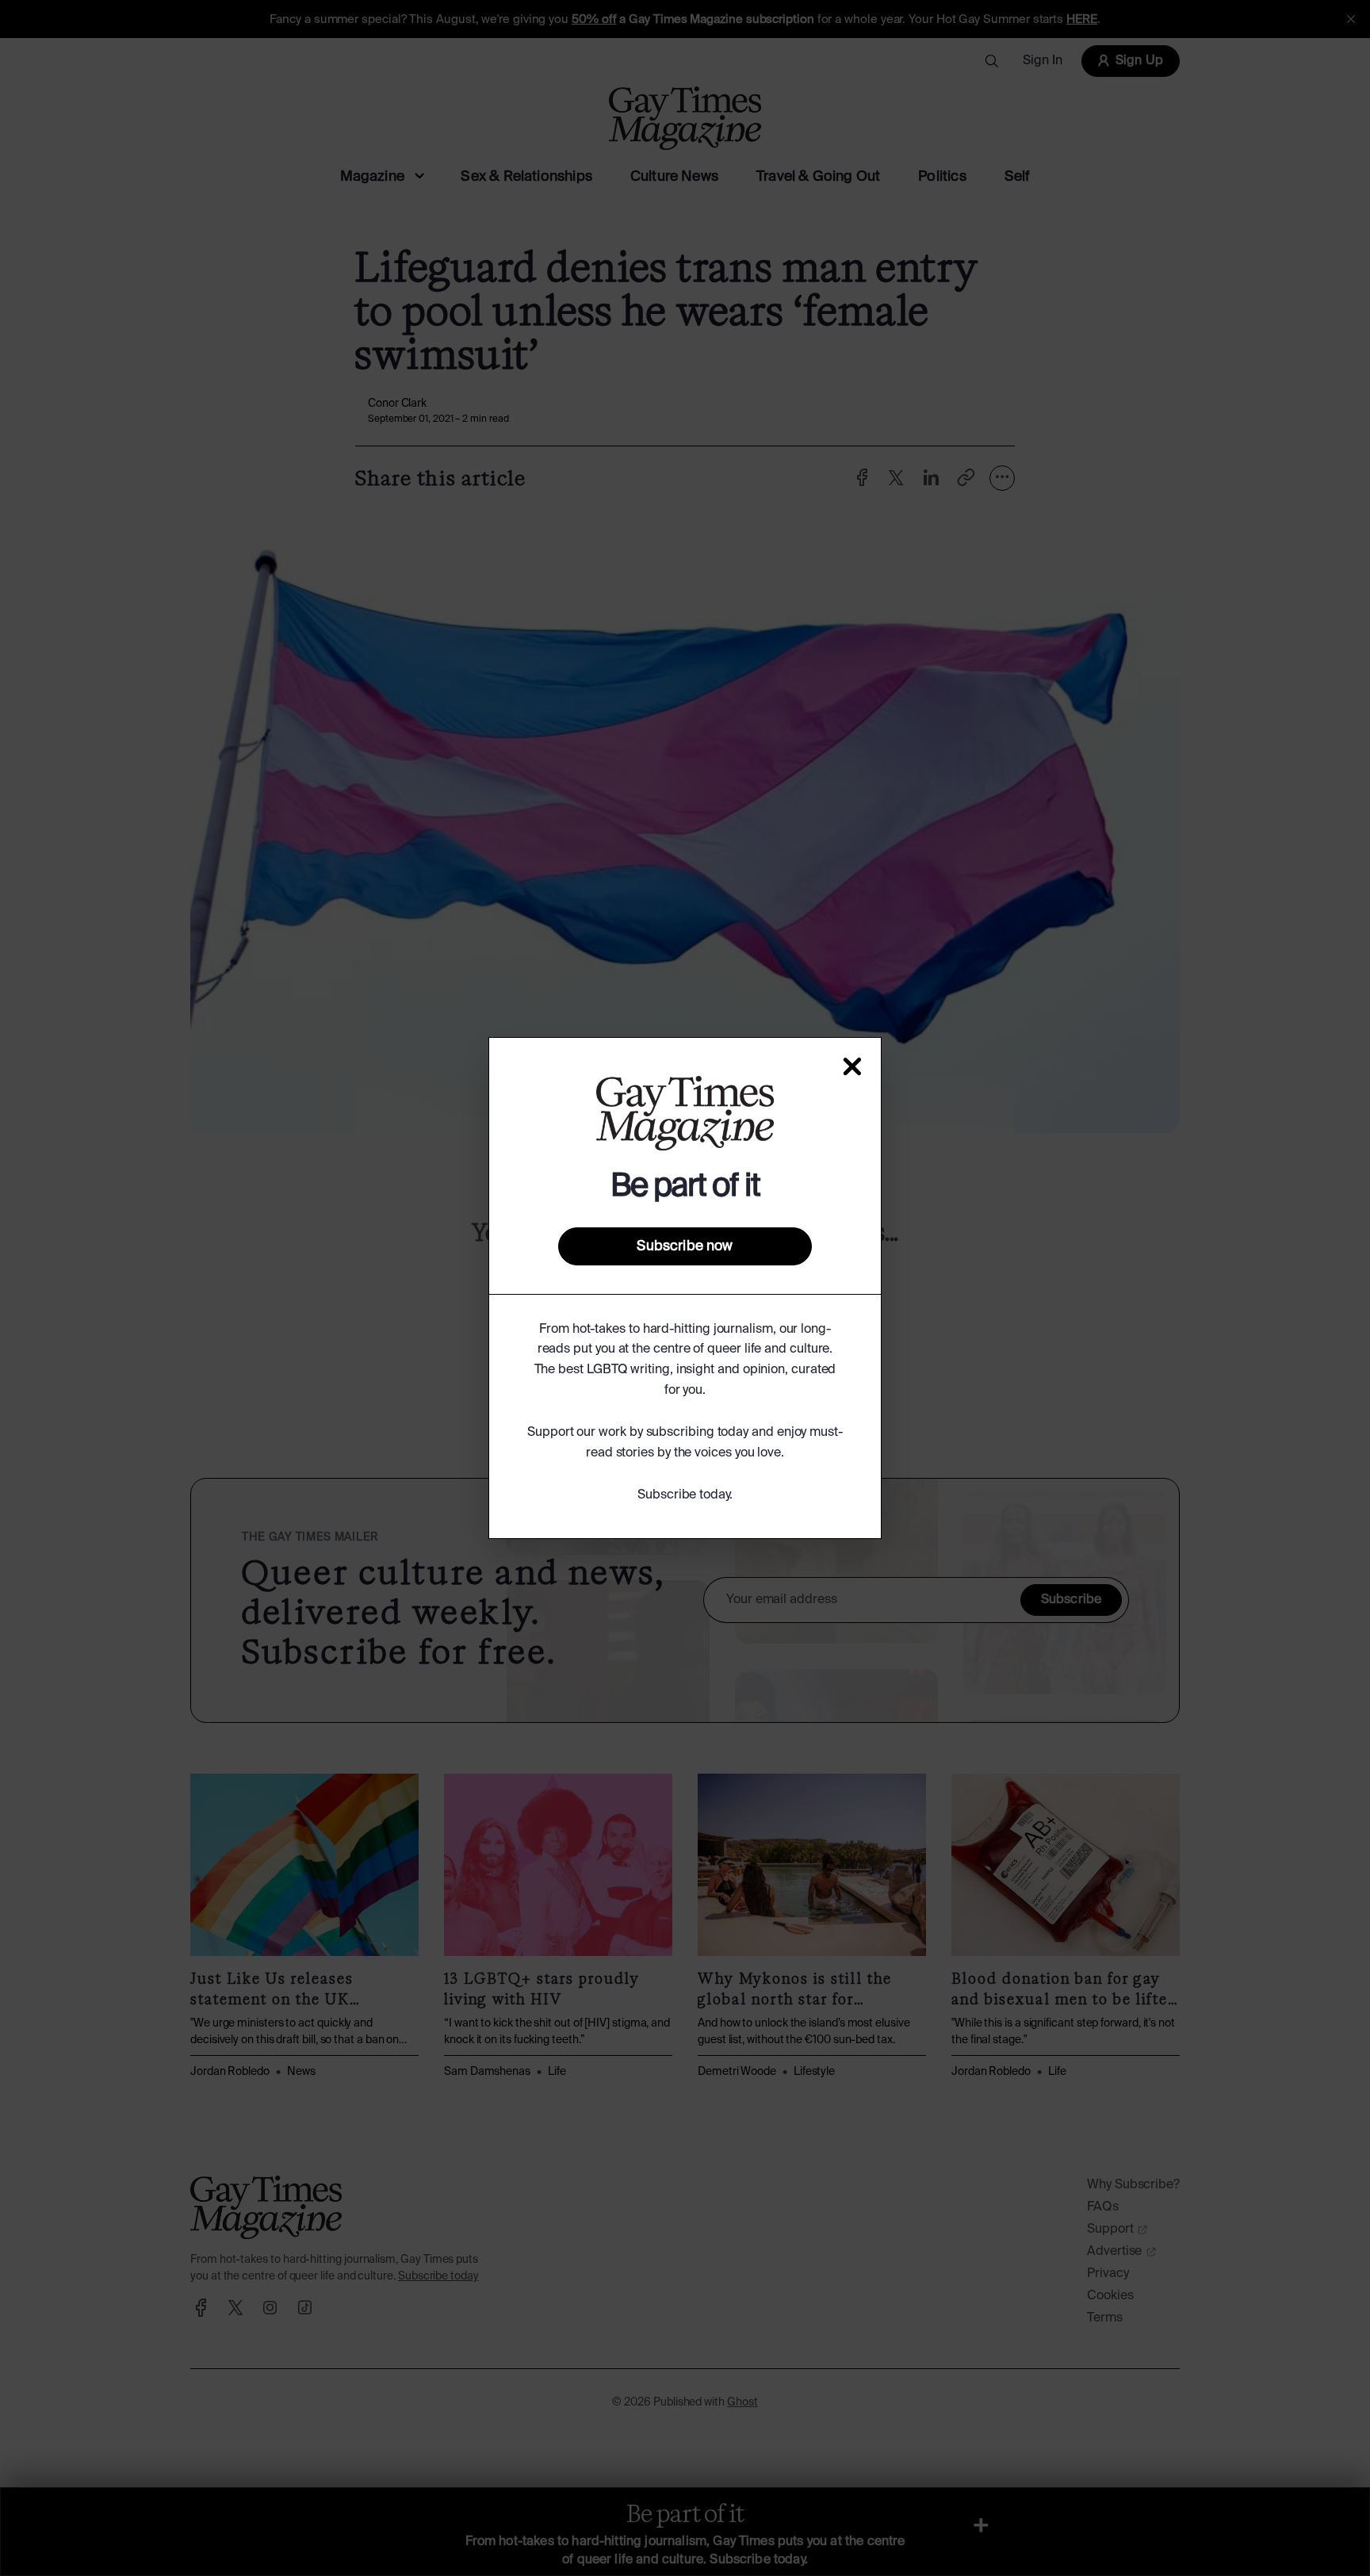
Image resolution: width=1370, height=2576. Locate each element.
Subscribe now (685, 1246)
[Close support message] (852, 1066)
